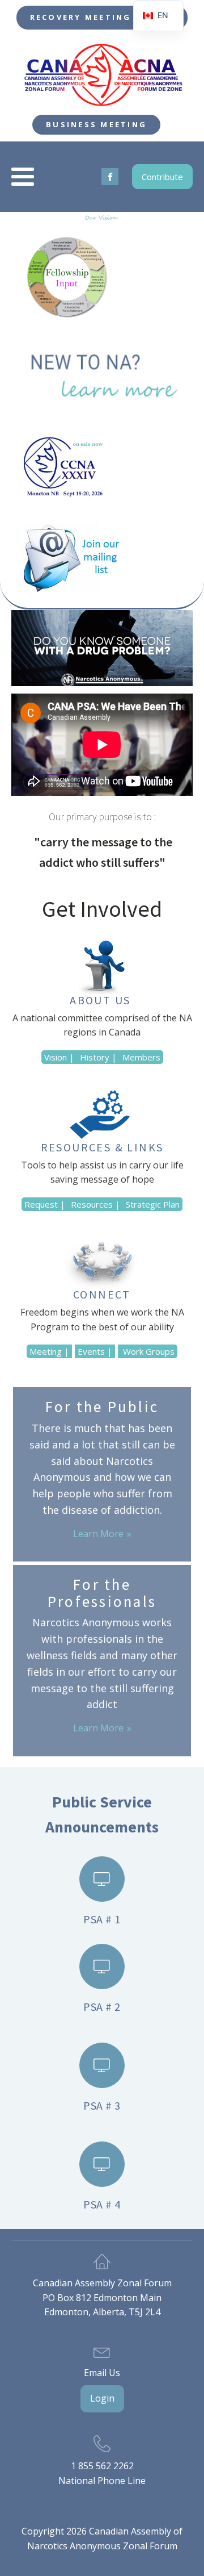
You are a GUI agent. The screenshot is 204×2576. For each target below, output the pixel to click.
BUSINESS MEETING (96, 124)
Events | (95, 1351)
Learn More (98, 1534)
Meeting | (49, 1351)
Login (102, 2398)
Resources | (95, 1204)
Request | (45, 1204)
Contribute (162, 177)
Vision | (59, 1057)
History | (98, 1057)
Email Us (102, 2373)
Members (141, 1057)
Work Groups (148, 1351)
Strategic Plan (153, 1204)
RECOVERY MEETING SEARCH (102, 17)
